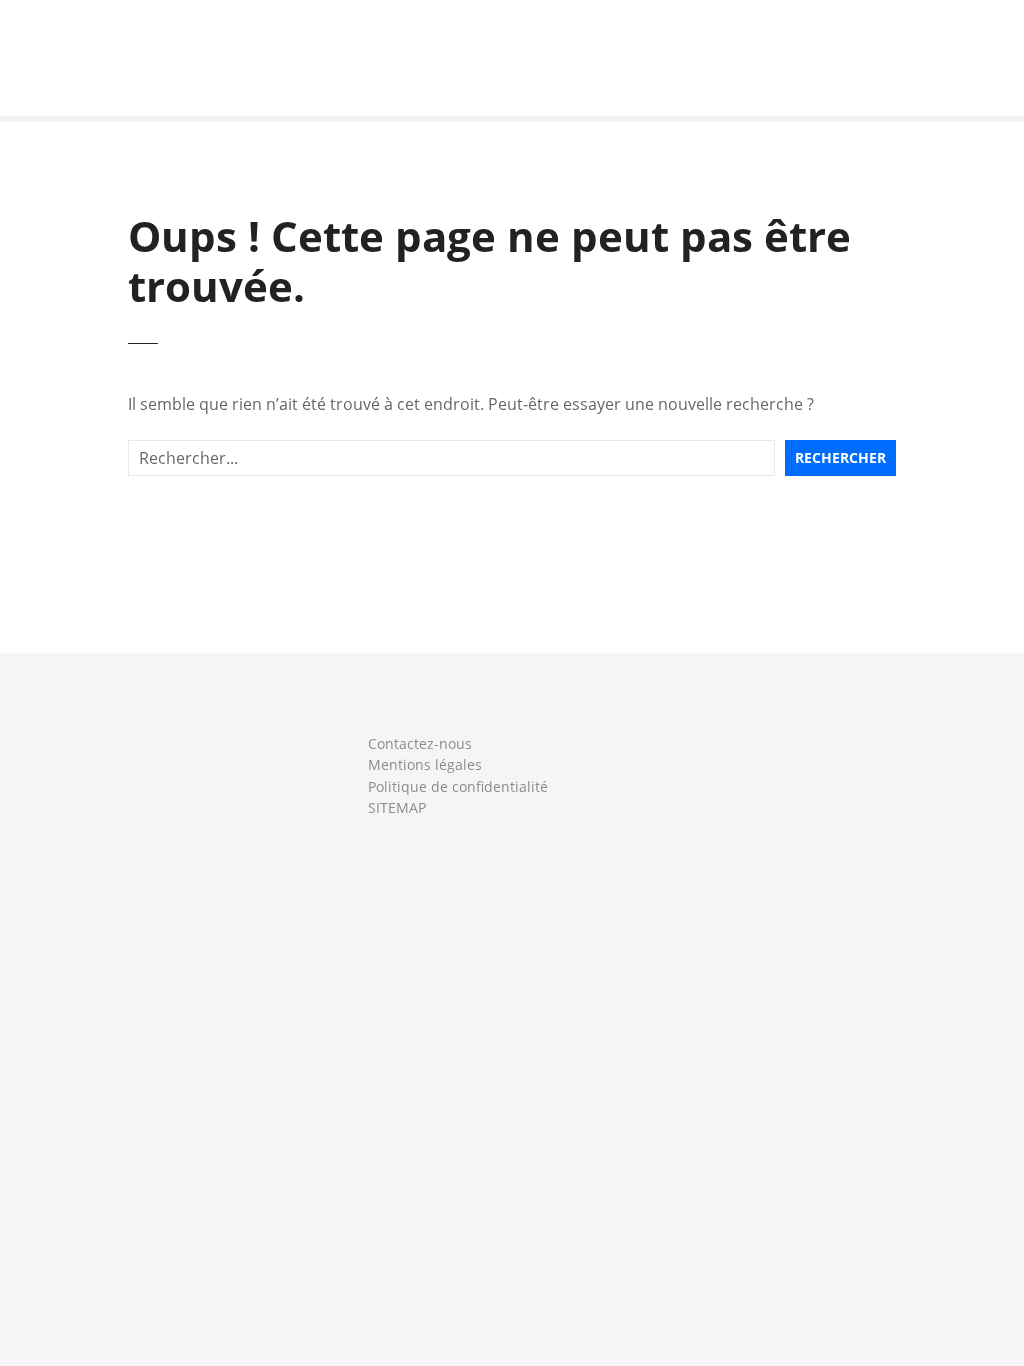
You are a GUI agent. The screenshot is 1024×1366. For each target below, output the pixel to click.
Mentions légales (425, 764)
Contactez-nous (420, 743)
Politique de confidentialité (458, 786)
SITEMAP (397, 807)
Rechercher (840, 457)
